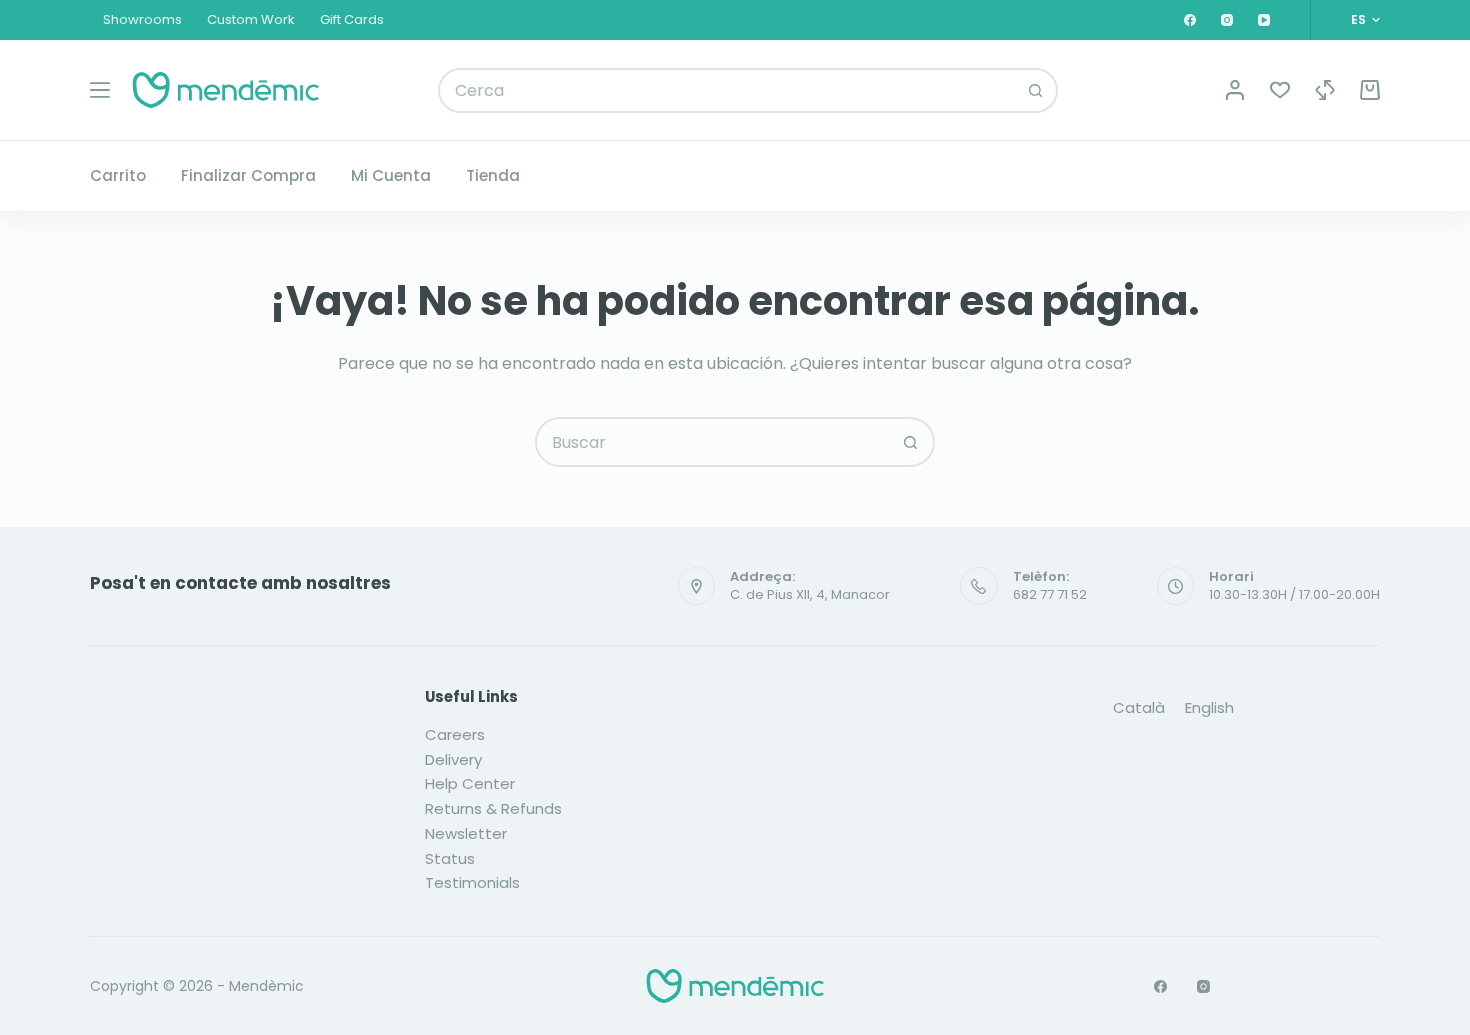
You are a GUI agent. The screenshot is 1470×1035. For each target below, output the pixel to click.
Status (450, 858)
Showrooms (142, 19)
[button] (1365, 20)
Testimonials (472, 882)
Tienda (493, 175)
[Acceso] (1235, 90)
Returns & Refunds (493, 808)
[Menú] (100, 90)
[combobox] (727, 90)
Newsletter (466, 833)
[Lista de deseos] (1280, 90)
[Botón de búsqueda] (1035, 90)
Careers (455, 734)
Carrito (118, 175)
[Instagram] (1227, 20)
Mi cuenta (391, 175)
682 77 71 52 (1050, 594)
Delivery (453, 759)
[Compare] (1325, 90)
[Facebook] (1190, 20)
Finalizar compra (248, 175)
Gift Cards (352, 19)
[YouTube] (1264, 20)
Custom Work (251, 19)
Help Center (470, 783)
